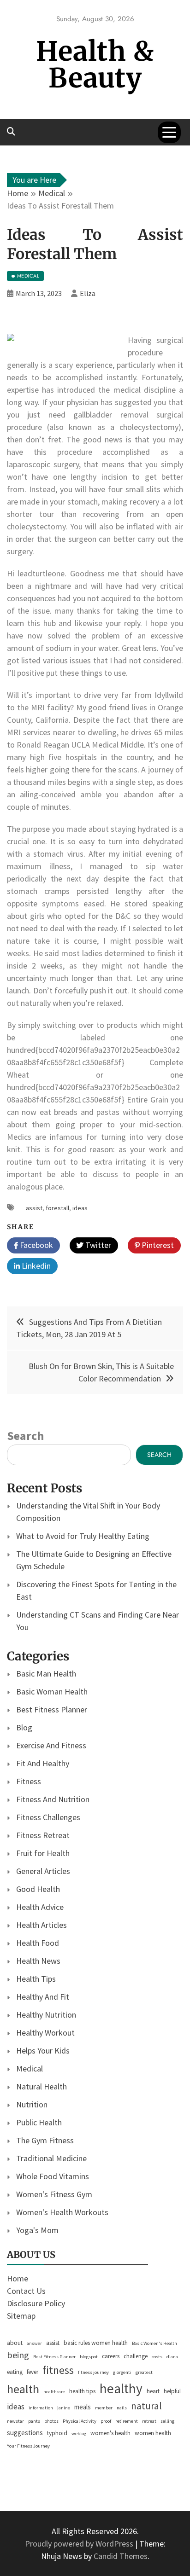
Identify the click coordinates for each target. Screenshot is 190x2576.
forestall (57, 1208)
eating (15, 2372)
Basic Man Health (46, 1674)
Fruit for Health (43, 1853)
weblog (79, 2434)
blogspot (89, 2357)
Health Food (38, 1943)
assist (34, 1208)
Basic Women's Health (154, 2343)
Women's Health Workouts (62, 2212)
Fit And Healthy (43, 1763)
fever (33, 2372)
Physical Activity (80, 2421)
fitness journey (93, 2372)
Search (25, 1436)
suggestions (25, 2433)
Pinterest (157, 1245)
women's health (110, 2433)
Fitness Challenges (48, 1817)
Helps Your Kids (43, 2051)
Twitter (97, 1245)
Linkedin (35, 1266)
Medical (30, 2068)
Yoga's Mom (37, 2230)
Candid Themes (121, 2556)
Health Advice (40, 1907)
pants (34, 2421)
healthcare (54, 2392)
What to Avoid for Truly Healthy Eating (83, 1536)
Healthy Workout (45, 2033)
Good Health (38, 1889)
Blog (24, 1727)
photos (51, 2421)
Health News (38, 1961)
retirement (127, 2421)
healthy (121, 2388)
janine (64, 2408)
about (15, 2343)
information (41, 2408)
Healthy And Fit (43, 1997)
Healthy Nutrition (46, 2015)
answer (34, 2343)
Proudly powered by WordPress (80, 2544)
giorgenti (122, 2372)
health (23, 2389)
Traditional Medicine (51, 2158)
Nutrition (32, 2104)
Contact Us (26, 2291)
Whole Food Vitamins (53, 2176)
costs (157, 2357)
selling (167, 2421)
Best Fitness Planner (52, 1709)
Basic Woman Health (52, 1691)
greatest (144, 2372)
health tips (82, 2391)
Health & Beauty (95, 65)
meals (83, 2407)
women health (153, 2433)
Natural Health (42, 2086)
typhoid (57, 2433)
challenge (136, 2356)
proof (106, 2421)
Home (18, 2278)
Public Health (39, 2122)
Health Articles (42, 1925)
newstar (15, 2421)
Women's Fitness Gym (54, 2194)
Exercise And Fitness (51, 1745)
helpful (172, 2391)
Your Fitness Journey (28, 2446)
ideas (80, 1208)
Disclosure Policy (36, 2303)
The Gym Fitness (45, 2140)
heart (153, 2391)
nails (122, 2408)
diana (172, 2357)
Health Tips (36, 1979)
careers (111, 2356)
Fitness (29, 1781)
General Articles (43, 1871)
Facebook (36, 1245)
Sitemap (21, 2316)
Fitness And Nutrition (53, 1799)
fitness (58, 2370)
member (104, 2408)
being (18, 2355)
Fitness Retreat (43, 1835)
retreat (149, 2421)
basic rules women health (96, 2343)
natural (146, 2406)
